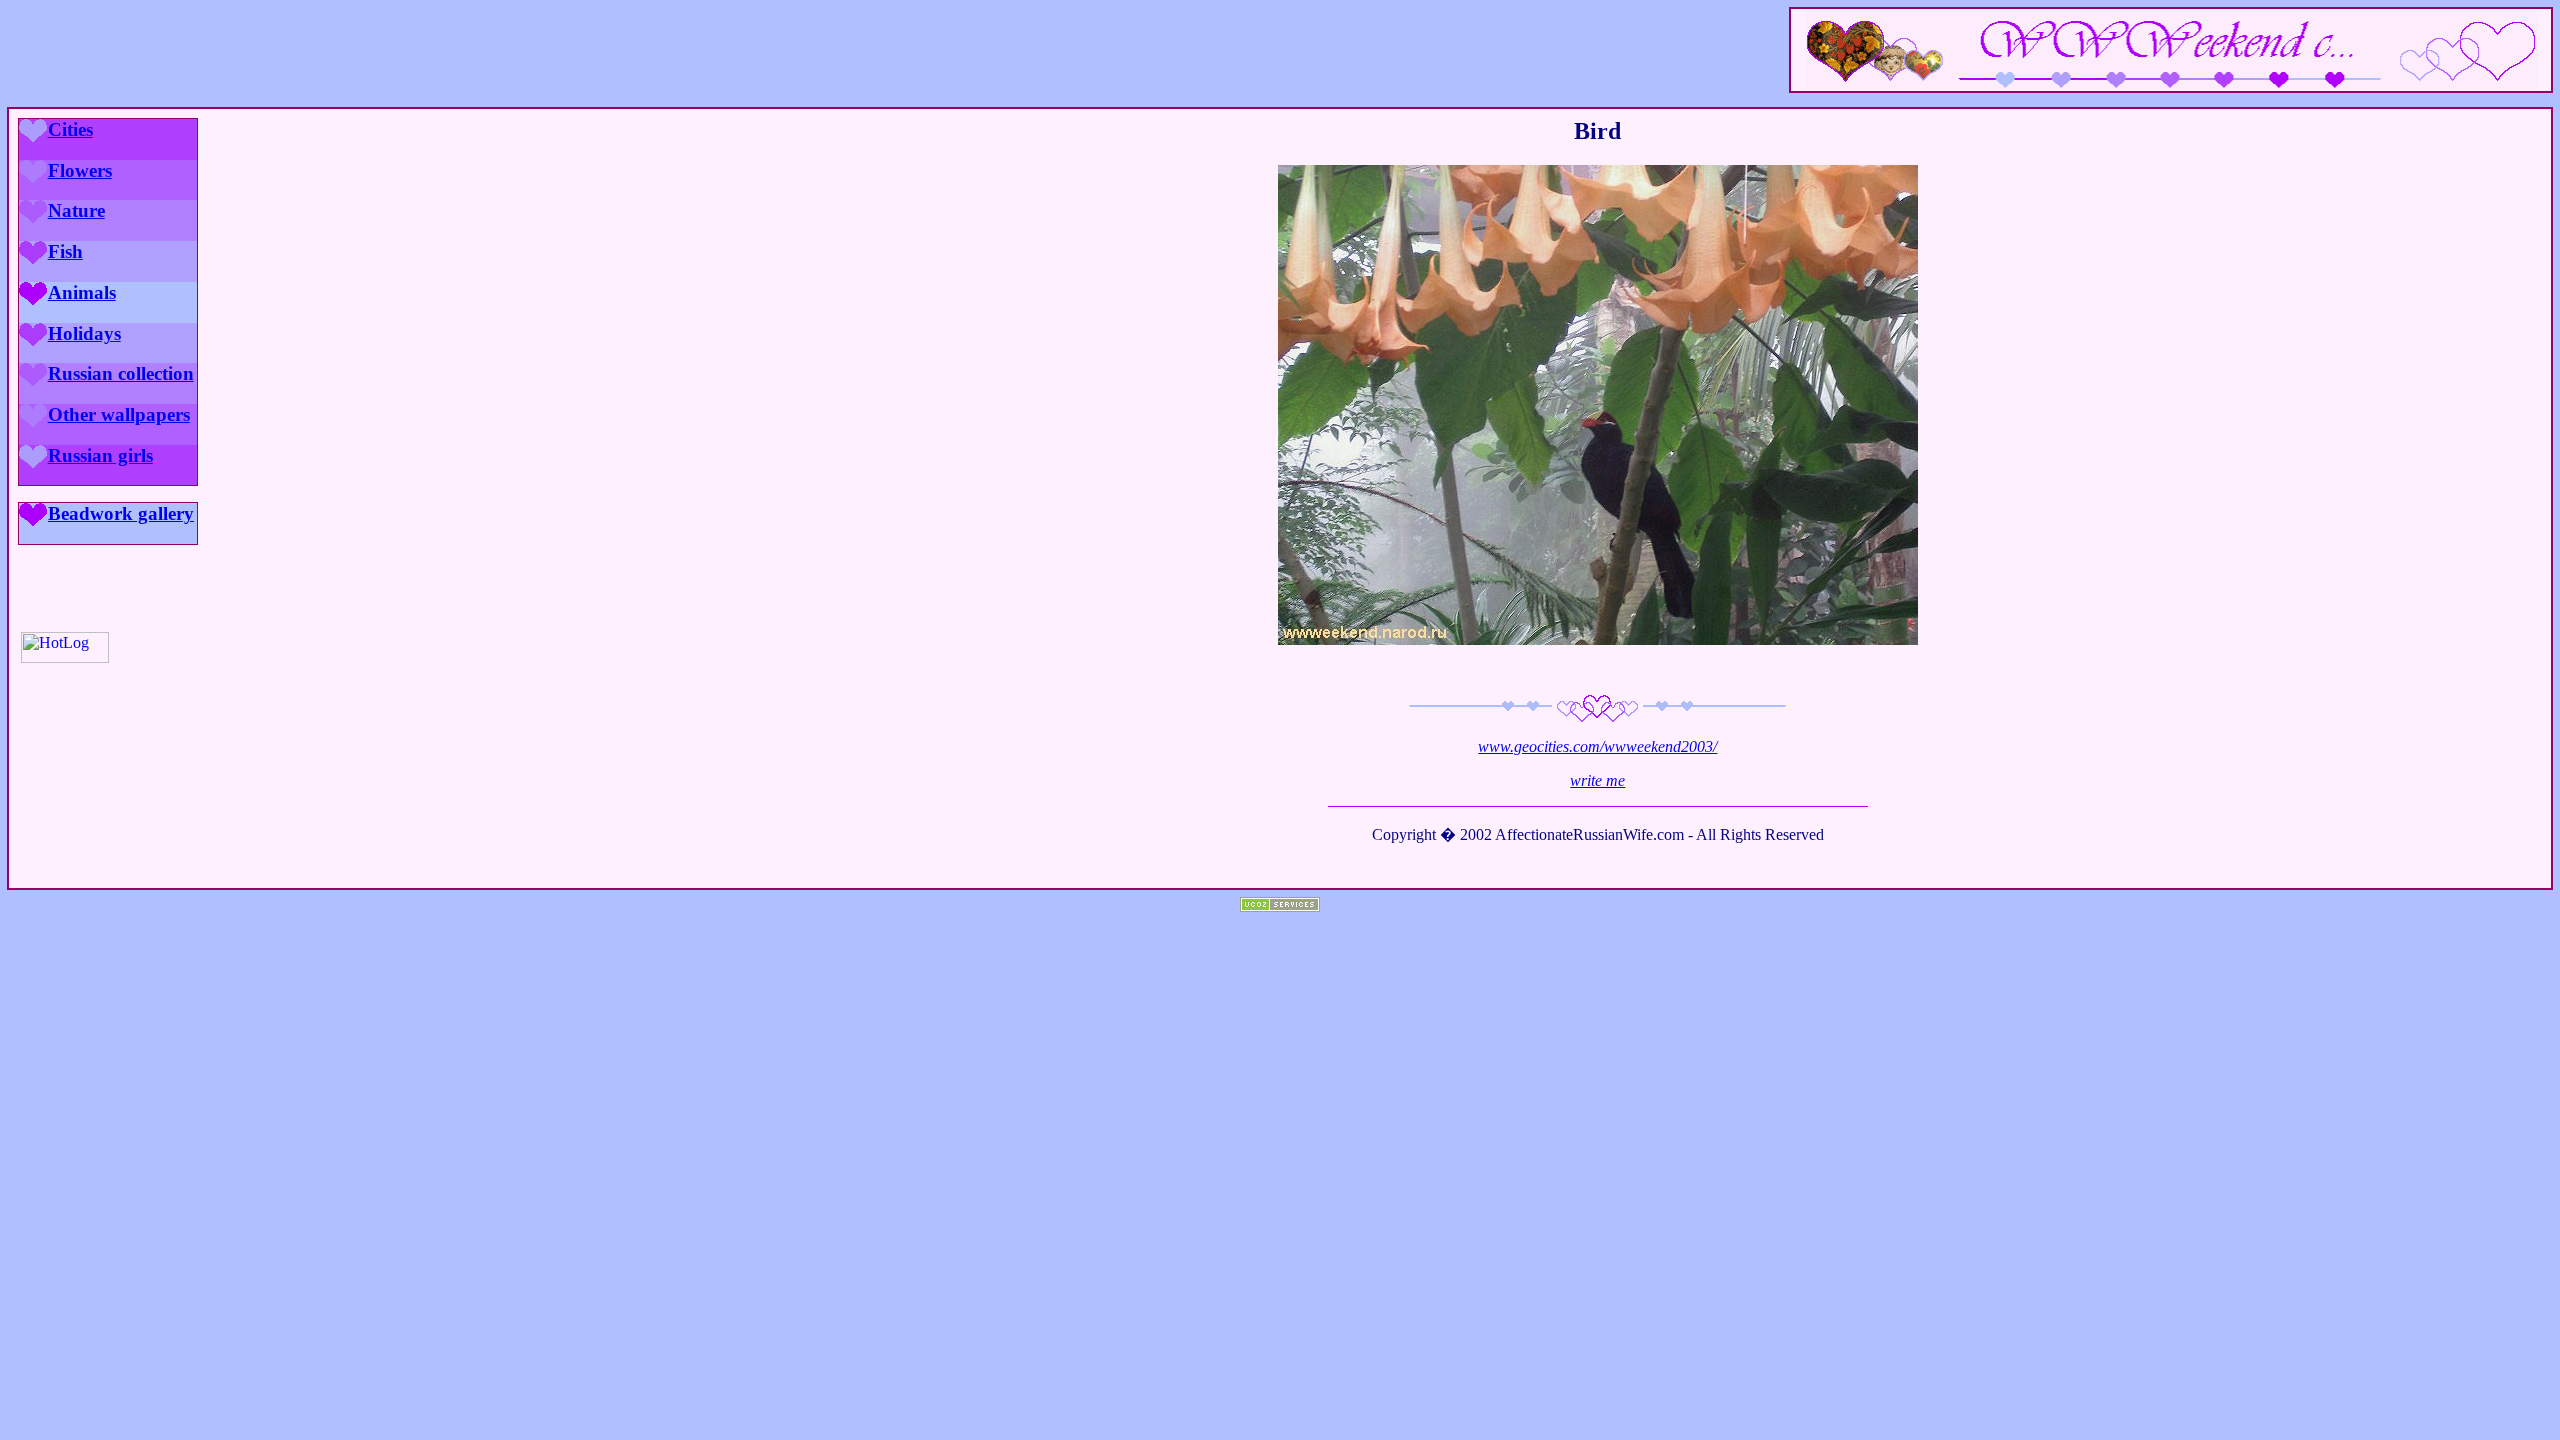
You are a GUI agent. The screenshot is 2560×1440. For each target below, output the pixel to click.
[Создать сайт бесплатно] (1280, 906)
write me (1597, 780)
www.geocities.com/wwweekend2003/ (1597, 746)
